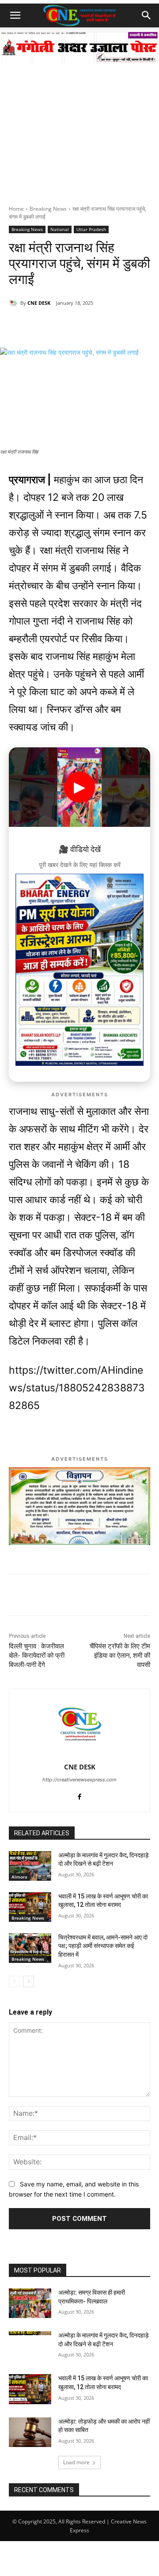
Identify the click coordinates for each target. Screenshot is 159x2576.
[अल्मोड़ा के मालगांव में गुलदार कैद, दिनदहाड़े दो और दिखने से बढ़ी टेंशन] (30, 1866)
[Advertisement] (79, 121)
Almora (19, 1877)
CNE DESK (39, 303)
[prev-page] (14, 1981)
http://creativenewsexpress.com (79, 1780)
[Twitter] (86, 326)
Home (16, 209)
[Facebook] (66, 326)
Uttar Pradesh (91, 229)
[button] (15, 15)
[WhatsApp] (45, 326)
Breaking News (48, 209)
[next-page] (28, 1981)
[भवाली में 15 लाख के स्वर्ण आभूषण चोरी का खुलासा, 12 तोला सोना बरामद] (30, 1907)
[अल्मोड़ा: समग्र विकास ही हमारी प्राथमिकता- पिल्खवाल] (30, 2303)
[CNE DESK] (15, 303)
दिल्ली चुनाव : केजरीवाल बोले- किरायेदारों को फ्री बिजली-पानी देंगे (37, 1655)
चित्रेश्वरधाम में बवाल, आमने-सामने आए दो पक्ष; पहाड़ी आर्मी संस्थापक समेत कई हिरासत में (103, 1946)
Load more (76, 2462)
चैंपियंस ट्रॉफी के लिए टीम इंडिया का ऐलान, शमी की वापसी (120, 1655)
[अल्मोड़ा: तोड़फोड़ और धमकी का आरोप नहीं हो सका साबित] (30, 2432)
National (60, 229)
